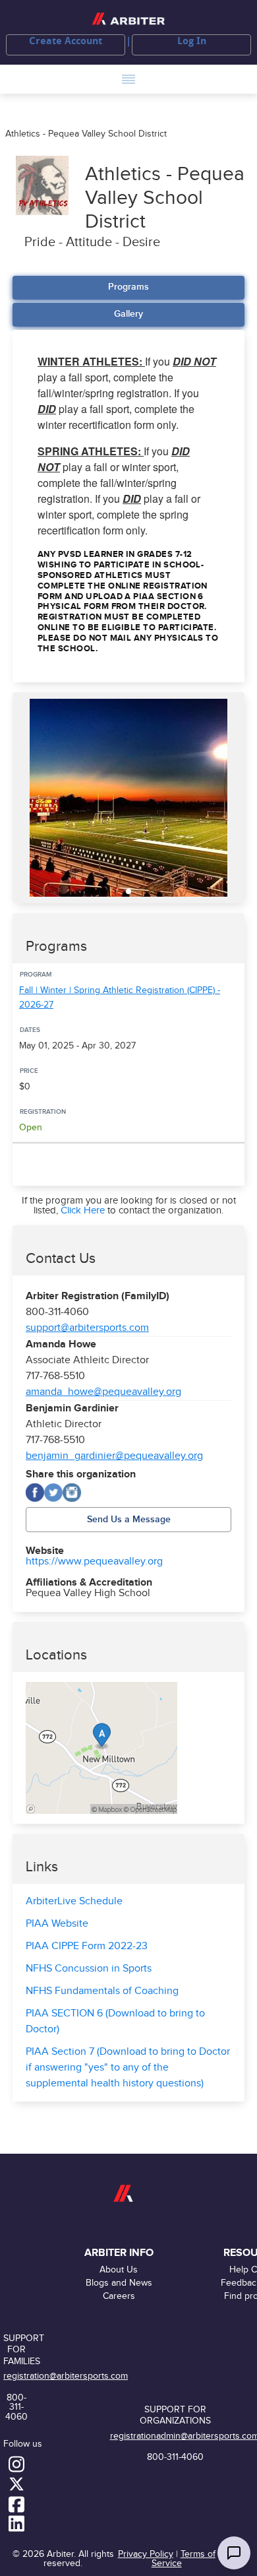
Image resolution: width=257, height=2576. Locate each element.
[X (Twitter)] (53, 1493)
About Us (119, 2270)
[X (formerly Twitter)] (16, 2483)
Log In (192, 41)
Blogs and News (119, 2283)
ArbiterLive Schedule (74, 1901)
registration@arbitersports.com (66, 2376)
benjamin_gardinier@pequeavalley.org (114, 1456)
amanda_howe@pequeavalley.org (103, 1392)
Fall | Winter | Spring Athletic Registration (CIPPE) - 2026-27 (120, 998)
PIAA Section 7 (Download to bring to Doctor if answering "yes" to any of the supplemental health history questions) (128, 2068)
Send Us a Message (129, 1519)
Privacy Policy (146, 2554)
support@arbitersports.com (87, 1328)
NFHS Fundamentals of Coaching (102, 1991)
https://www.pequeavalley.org (94, 1562)
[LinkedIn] (16, 2523)
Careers (119, 2296)
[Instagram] (72, 1493)
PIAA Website (57, 1924)
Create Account (66, 41)
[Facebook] (35, 1493)
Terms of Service (184, 2559)
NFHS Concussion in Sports (89, 1969)
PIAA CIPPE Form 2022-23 (87, 1946)
